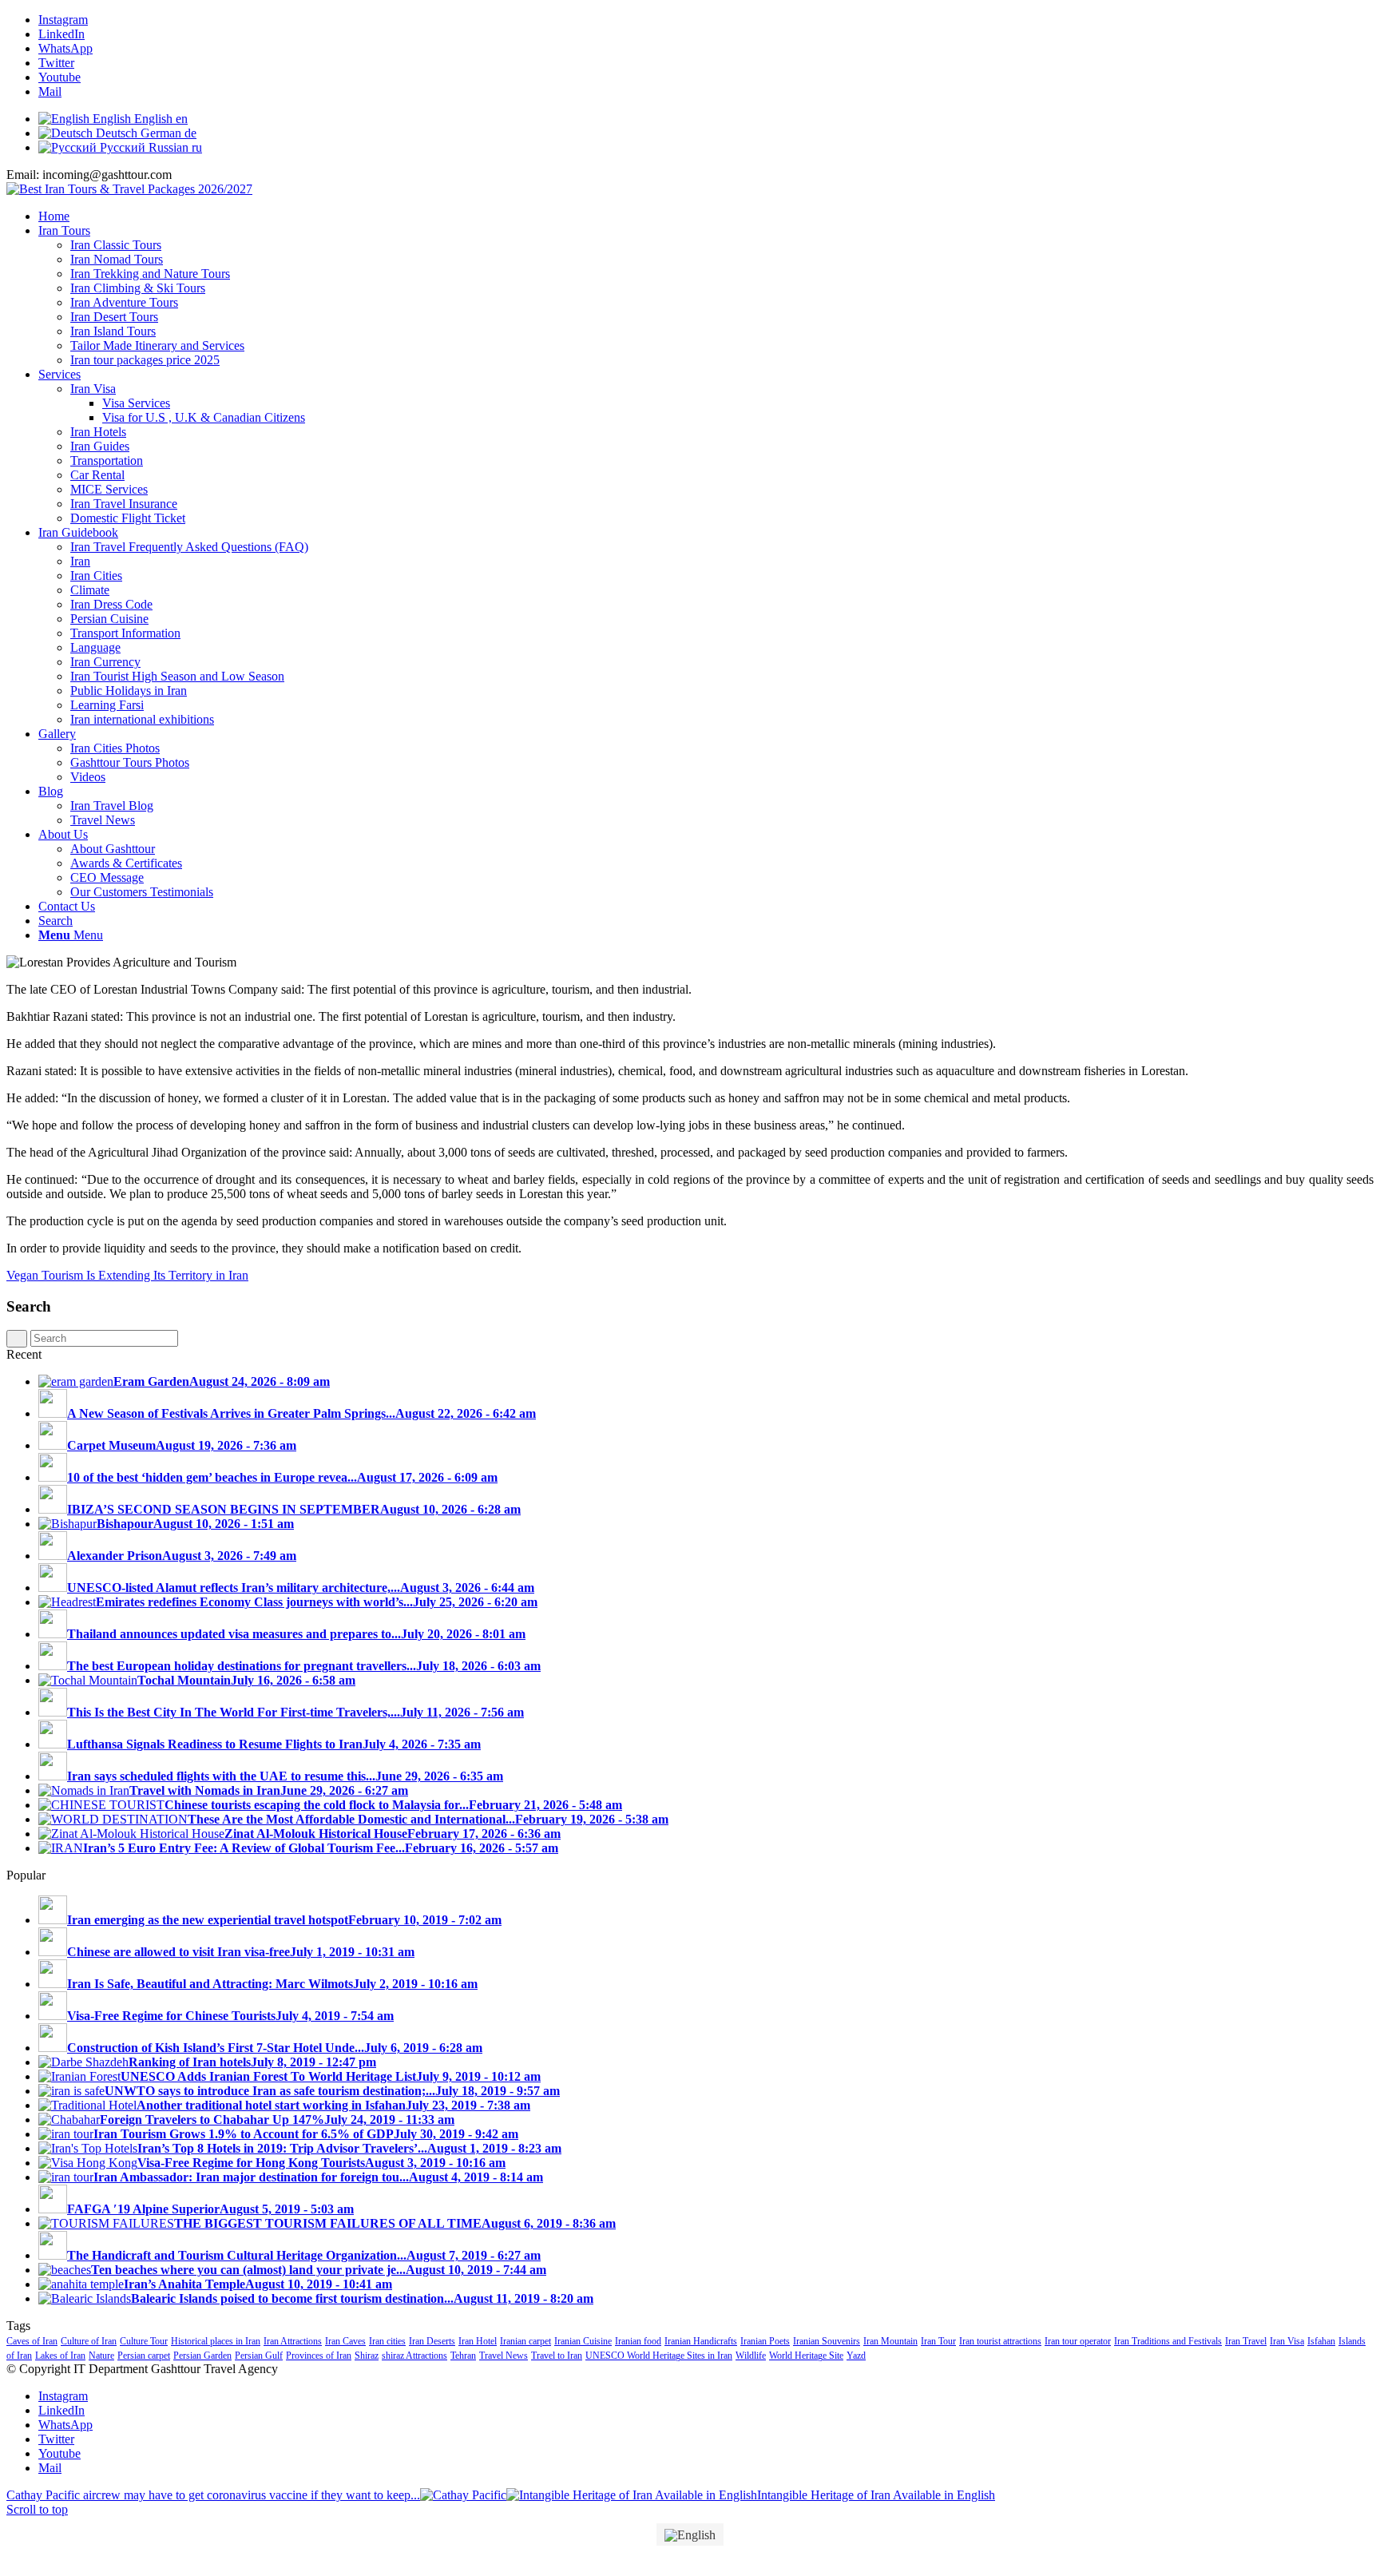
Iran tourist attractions (1000, 2341)
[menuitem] (706, 216)
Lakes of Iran (60, 2356)
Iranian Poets (765, 2341)
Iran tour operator (1078, 2341)
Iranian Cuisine (583, 2341)
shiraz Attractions (414, 2356)
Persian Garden (202, 2356)
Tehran (463, 2356)
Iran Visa (1287, 2341)
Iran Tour (938, 2341)
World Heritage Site (806, 2356)
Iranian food (638, 2341)
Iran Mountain (890, 2341)
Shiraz (367, 2356)
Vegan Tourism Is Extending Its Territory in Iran (127, 1275)
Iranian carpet (525, 2341)
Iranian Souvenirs (827, 2341)
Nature (101, 2356)
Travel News (504, 2356)
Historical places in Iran (216, 2341)
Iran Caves (345, 2341)
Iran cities (387, 2341)
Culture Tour (144, 2341)
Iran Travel (1246, 2341)
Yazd (856, 2356)
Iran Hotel (478, 2341)
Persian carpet (144, 2356)
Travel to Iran (557, 2356)
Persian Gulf (259, 2356)
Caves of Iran (32, 2341)
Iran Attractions (293, 2341)
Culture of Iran (89, 2341)
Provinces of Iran (319, 2356)
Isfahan (1321, 2341)
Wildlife (751, 2356)
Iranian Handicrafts (701, 2341)
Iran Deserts (432, 2341)
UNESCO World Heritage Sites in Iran (659, 2356)
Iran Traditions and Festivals (1168, 2341)
